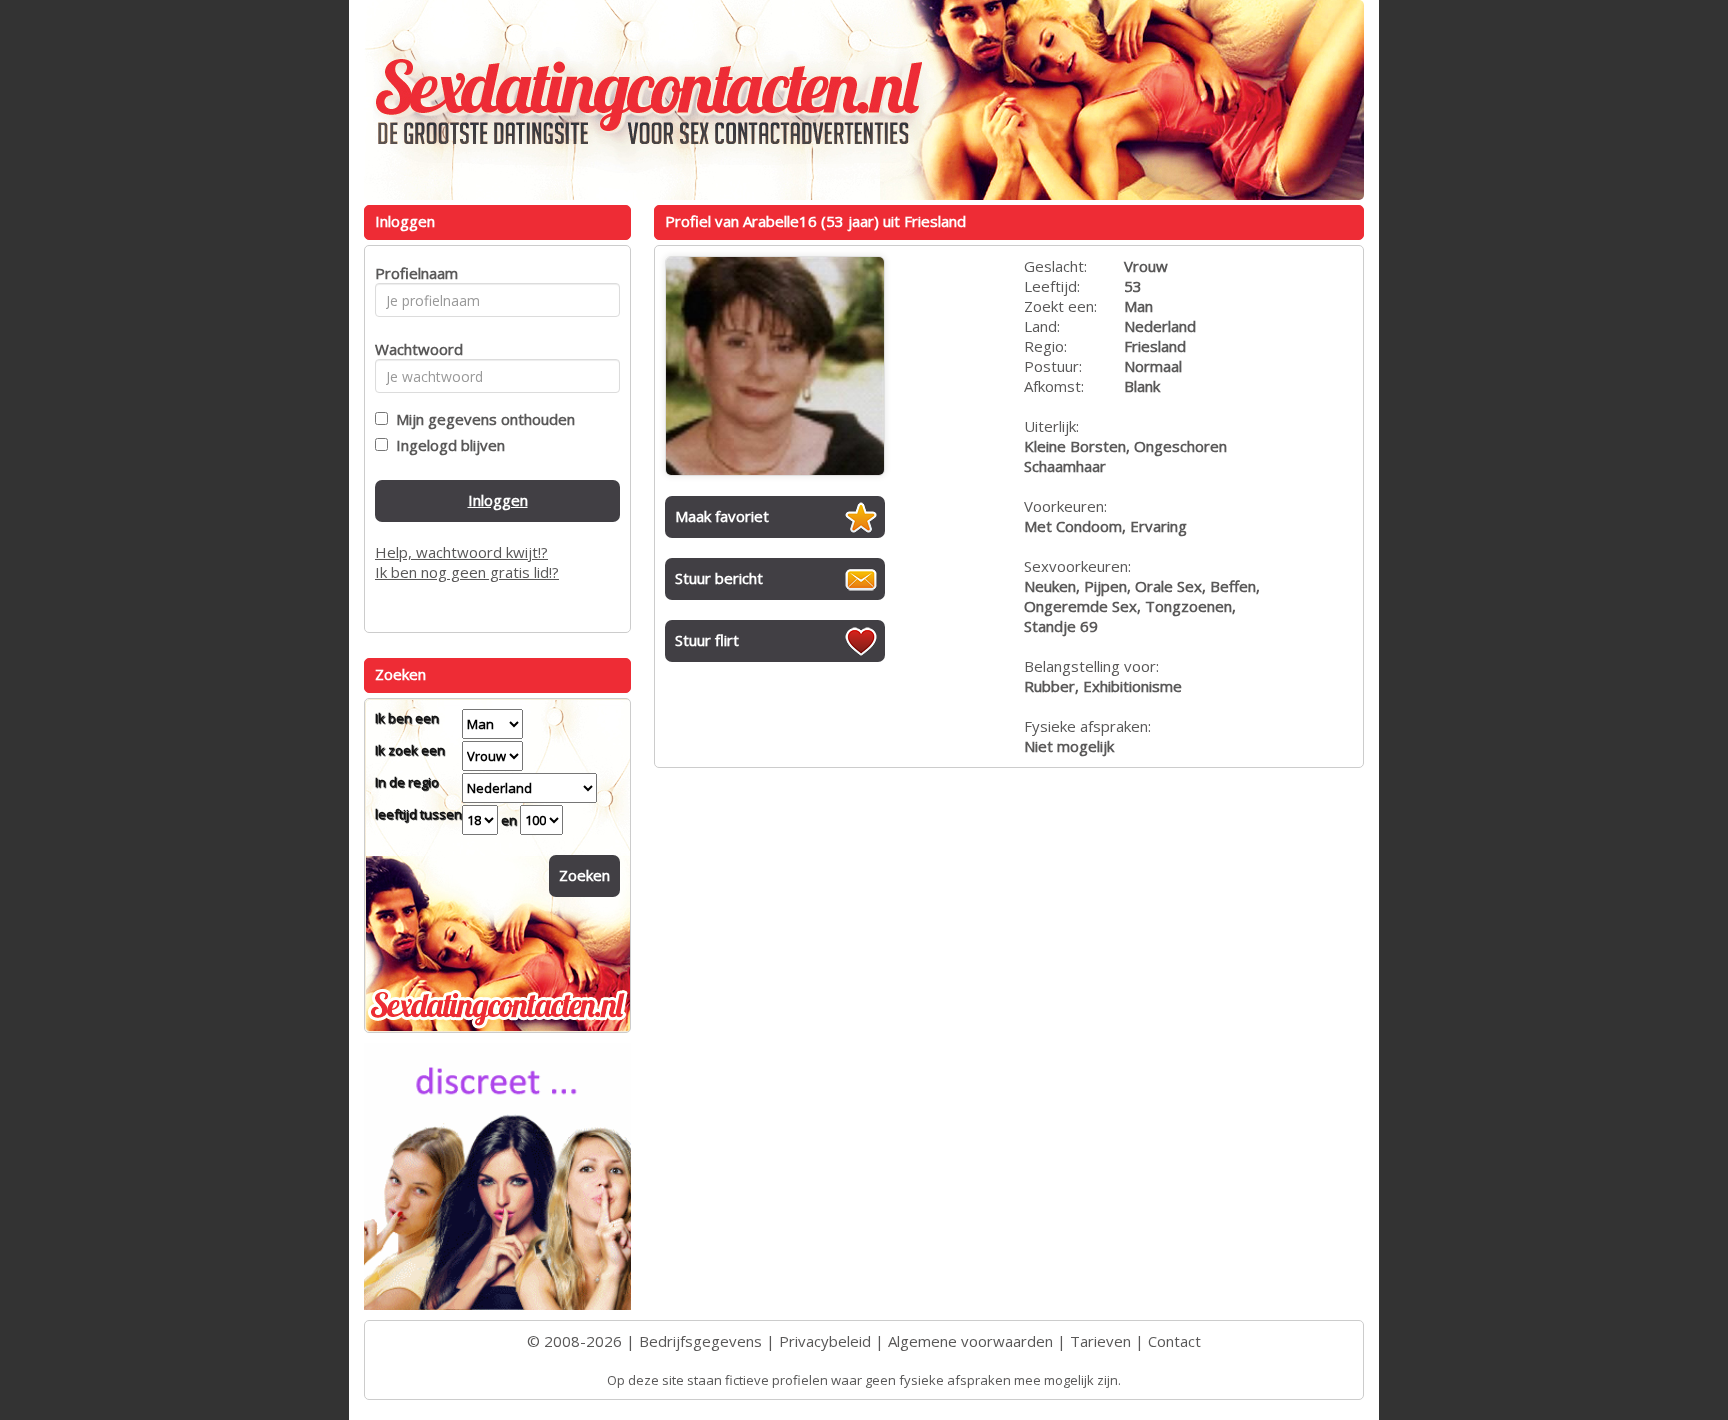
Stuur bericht (719, 578)
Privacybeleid (825, 1341)
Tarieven (1100, 1341)
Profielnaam (413, 273)
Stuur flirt (707, 640)
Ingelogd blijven (446, 445)
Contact (1174, 1341)
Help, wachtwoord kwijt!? (461, 552)
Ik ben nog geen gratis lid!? (467, 572)
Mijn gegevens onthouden (481, 419)
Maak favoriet (722, 516)
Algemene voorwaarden (970, 1341)
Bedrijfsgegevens (700, 1341)
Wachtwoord (413, 349)
